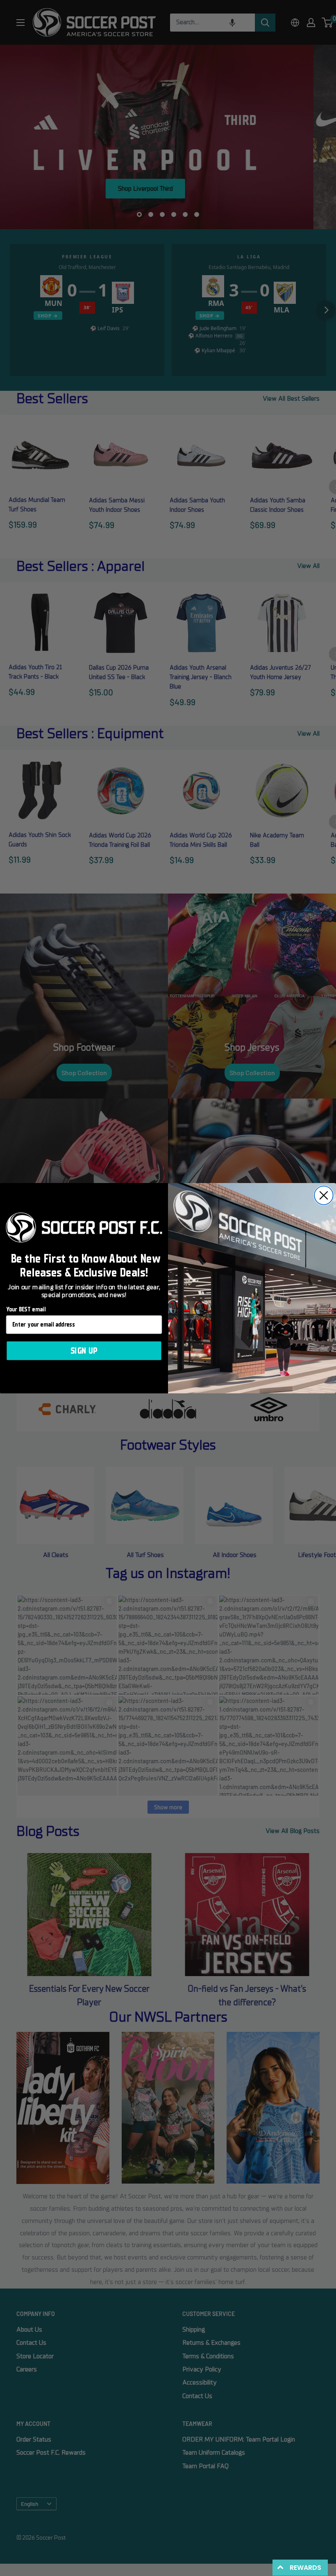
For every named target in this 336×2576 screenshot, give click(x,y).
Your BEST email (26, 1309)
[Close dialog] (324, 1195)
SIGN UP (84, 1351)
